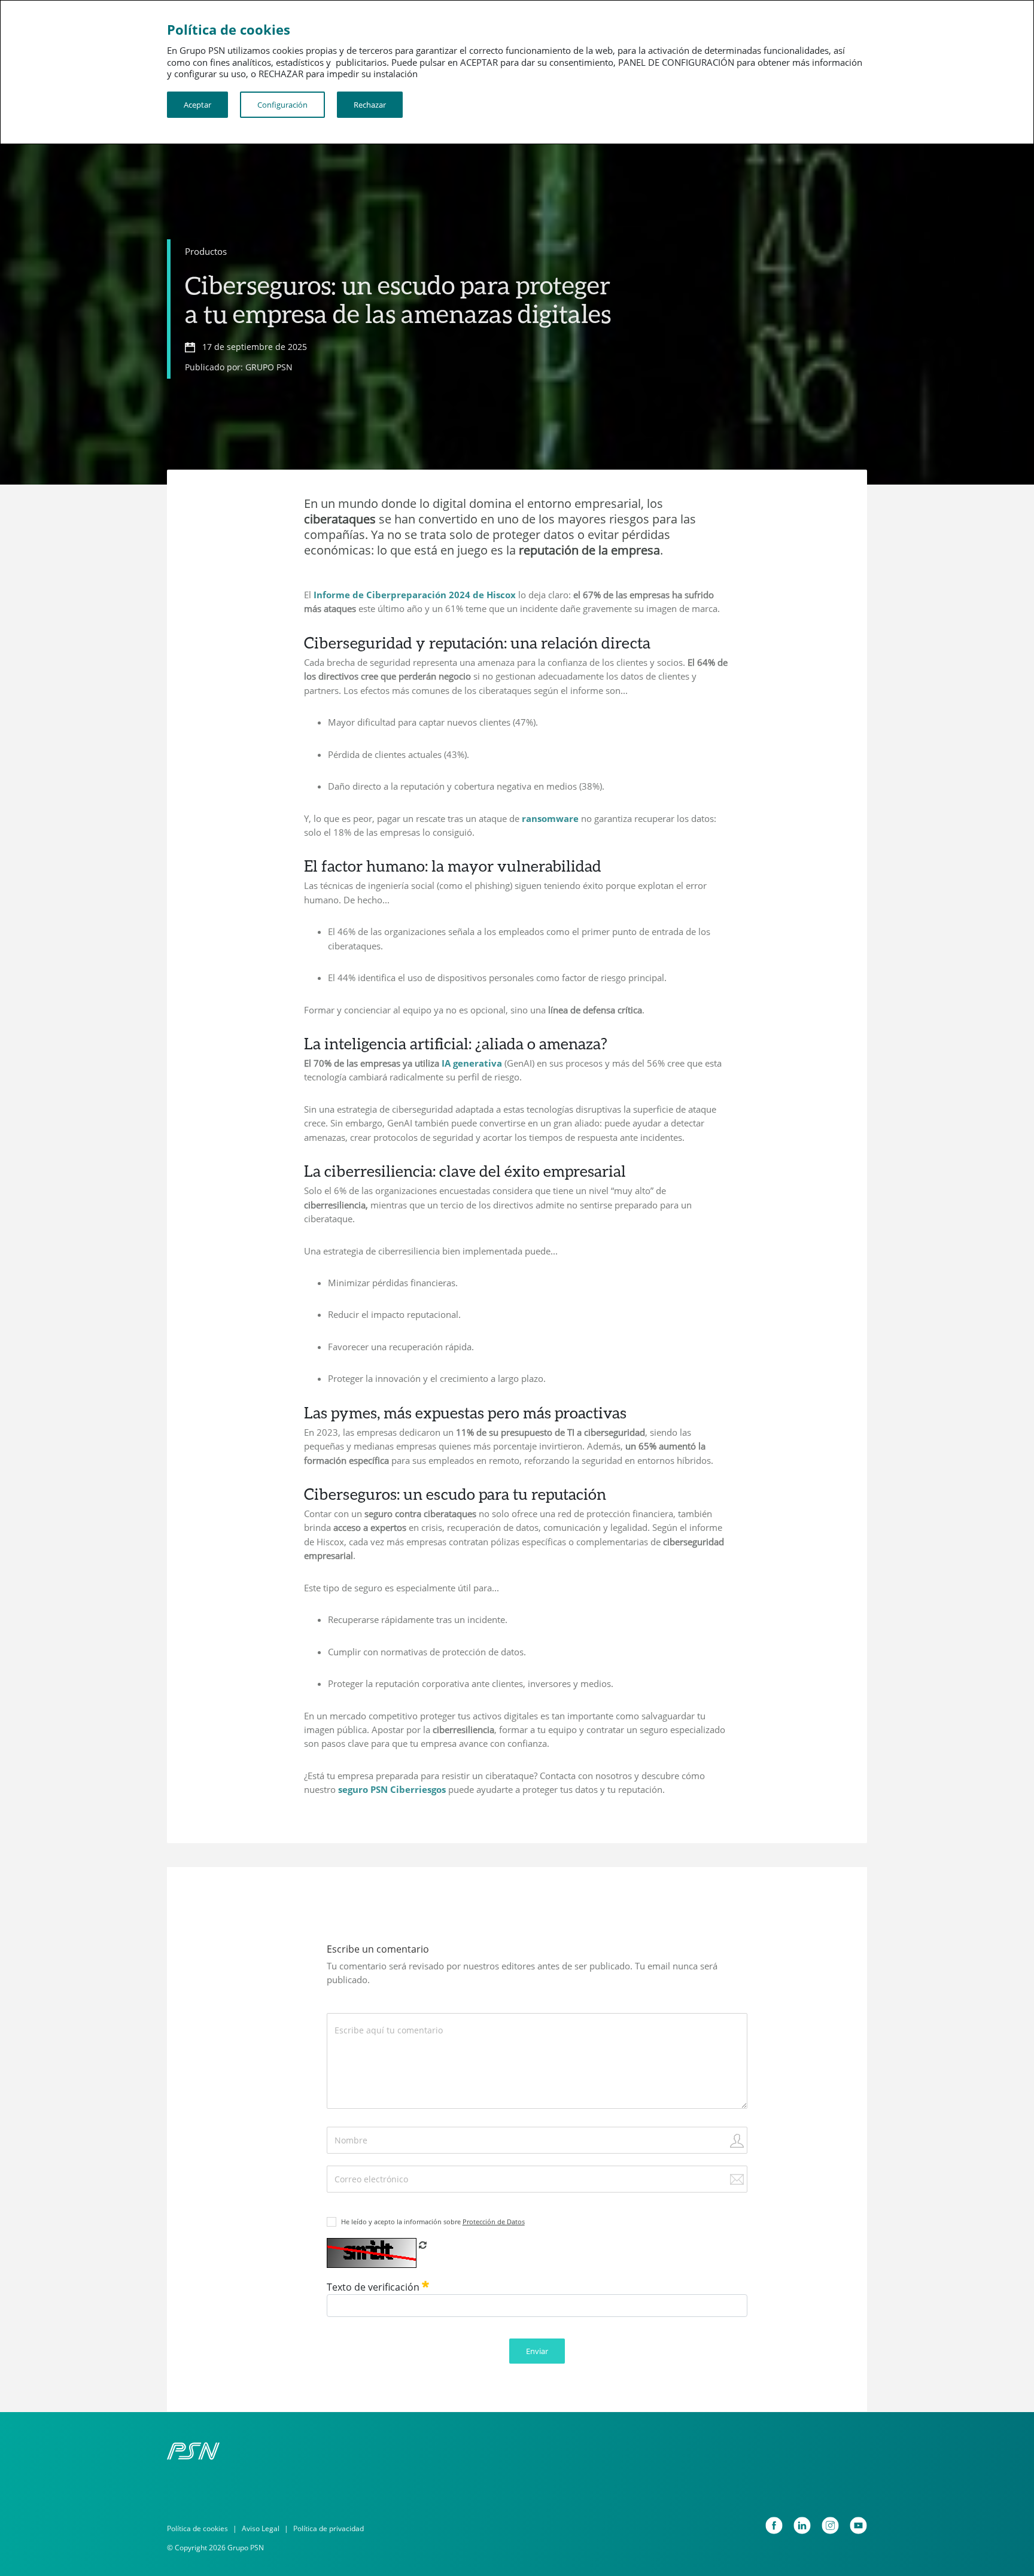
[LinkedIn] (802, 2525)
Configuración (282, 105)
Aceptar (197, 105)
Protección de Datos (494, 2222)
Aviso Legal (261, 2528)
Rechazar (370, 105)
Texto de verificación (374, 2287)
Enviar (537, 2351)
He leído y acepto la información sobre (433, 2222)
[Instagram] (830, 2525)
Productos (206, 251)
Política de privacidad (329, 2528)
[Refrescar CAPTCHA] (423, 2245)
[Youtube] (858, 2525)
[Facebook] (774, 2525)
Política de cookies (197, 2528)
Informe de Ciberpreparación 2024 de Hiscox (415, 595)
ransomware (550, 818)
